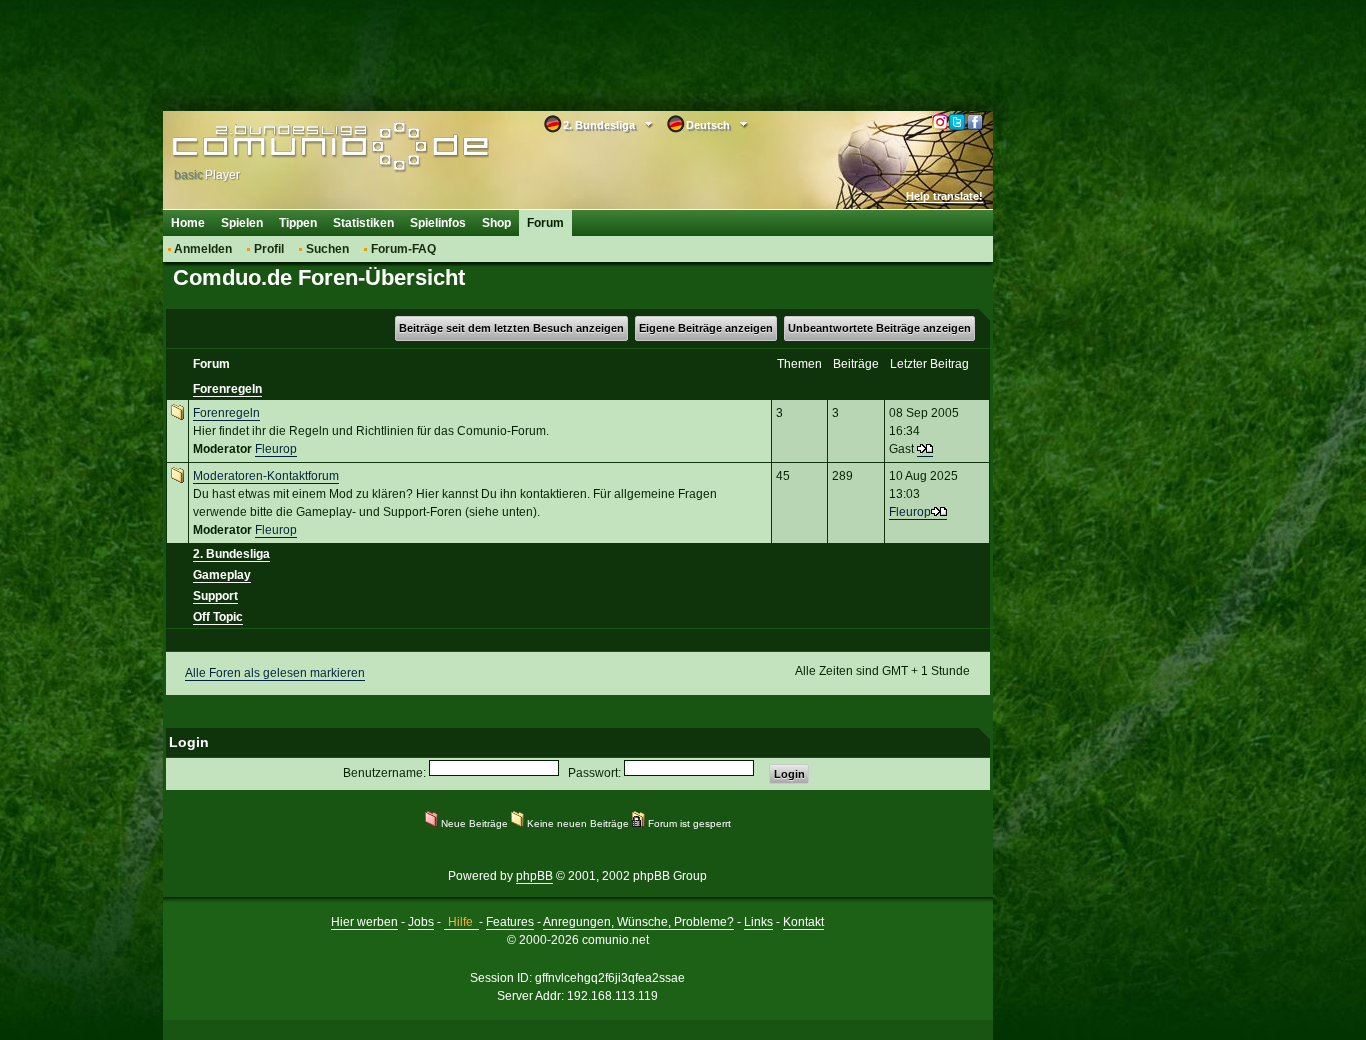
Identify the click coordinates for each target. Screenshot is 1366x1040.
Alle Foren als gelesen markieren (275, 673)
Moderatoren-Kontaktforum (266, 476)
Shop (496, 223)
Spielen (242, 223)
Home (188, 223)
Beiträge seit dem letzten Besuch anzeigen (511, 328)
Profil (269, 249)
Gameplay (222, 575)
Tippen (298, 223)
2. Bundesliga (231, 554)
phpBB (534, 876)
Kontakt (803, 922)
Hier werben (364, 922)
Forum (545, 223)
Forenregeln (227, 389)
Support (215, 596)
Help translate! (944, 196)
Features (510, 922)
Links (758, 922)
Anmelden (203, 249)
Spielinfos (438, 223)
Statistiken (363, 223)
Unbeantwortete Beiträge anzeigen (879, 328)
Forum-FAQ (403, 249)
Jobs (421, 922)
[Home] (300, 147)
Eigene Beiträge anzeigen (706, 328)
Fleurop (276, 449)
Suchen (327, 249)
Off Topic (218, 617)
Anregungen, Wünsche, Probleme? (638, 922)
